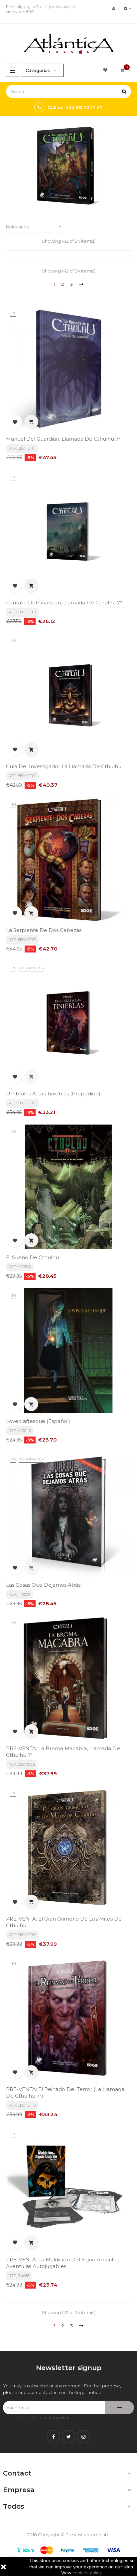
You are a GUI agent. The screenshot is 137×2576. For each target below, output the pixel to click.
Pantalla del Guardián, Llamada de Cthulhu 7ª (64, 603)
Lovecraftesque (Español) (38, 1421)
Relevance (34, 227)
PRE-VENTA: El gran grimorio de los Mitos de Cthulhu (64, 1922)
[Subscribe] (120, 2408)
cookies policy (87, 2573)
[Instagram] (83, 2437)
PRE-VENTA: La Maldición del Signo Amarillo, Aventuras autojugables (62, 2263)
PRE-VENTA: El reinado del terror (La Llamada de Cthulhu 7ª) (65, 2092)
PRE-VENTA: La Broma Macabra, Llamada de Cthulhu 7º (63, 1752)
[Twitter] (68, 2437)
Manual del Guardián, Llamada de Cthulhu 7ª (63, 439)
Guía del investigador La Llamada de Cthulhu (64, 766)
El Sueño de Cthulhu (32, 1257)
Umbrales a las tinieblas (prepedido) (53, 1094)
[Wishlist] (106, 70)
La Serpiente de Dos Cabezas (44, 930)
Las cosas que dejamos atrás (43, 1585)
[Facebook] (54, 2437)
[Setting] (127, 8)
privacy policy (54, 2418)
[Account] (115, 8)
